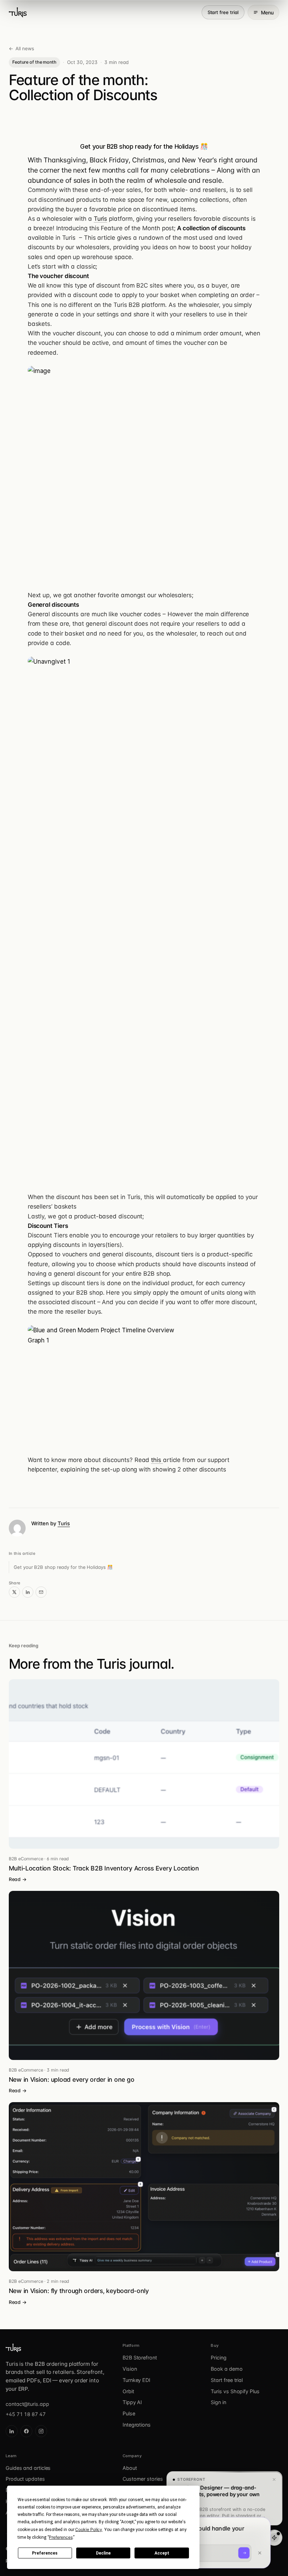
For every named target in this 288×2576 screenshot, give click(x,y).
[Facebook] (26, 2431)
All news (21, 49)
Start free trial (223, 12)
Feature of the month (34, 62)
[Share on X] (14, 1592)
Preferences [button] (61, 2537)
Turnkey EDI (136, 2380)
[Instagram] (41, 2431)
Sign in (218, 2402)
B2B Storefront (140, 2358)
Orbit (128, 2391)
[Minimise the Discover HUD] (260, 2554)
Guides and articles (28, 2468)
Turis (101, 219)
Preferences (45, 2553)
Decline (103, 2553)
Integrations (137, 2425)
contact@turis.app (27, 2404)
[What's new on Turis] (274, 2538)
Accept (162, 2553)
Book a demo (227, 2369)
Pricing (218, 2358)
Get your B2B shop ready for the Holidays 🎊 (63, 1567)
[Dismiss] (274, 2480)
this (157, 1460)
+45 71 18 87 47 (26, 2414)
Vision (130, 2369)
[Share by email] (41, 1592)
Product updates (25, 2479)
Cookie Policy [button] (89, 2529)
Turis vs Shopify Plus (235, 2391)
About (130, 2468)
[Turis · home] (18, 12)
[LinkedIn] (12, 2431)
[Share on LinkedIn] (28, 1592)
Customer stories (143, 2479)
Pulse (129, 2413)
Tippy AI (132, 2402)
